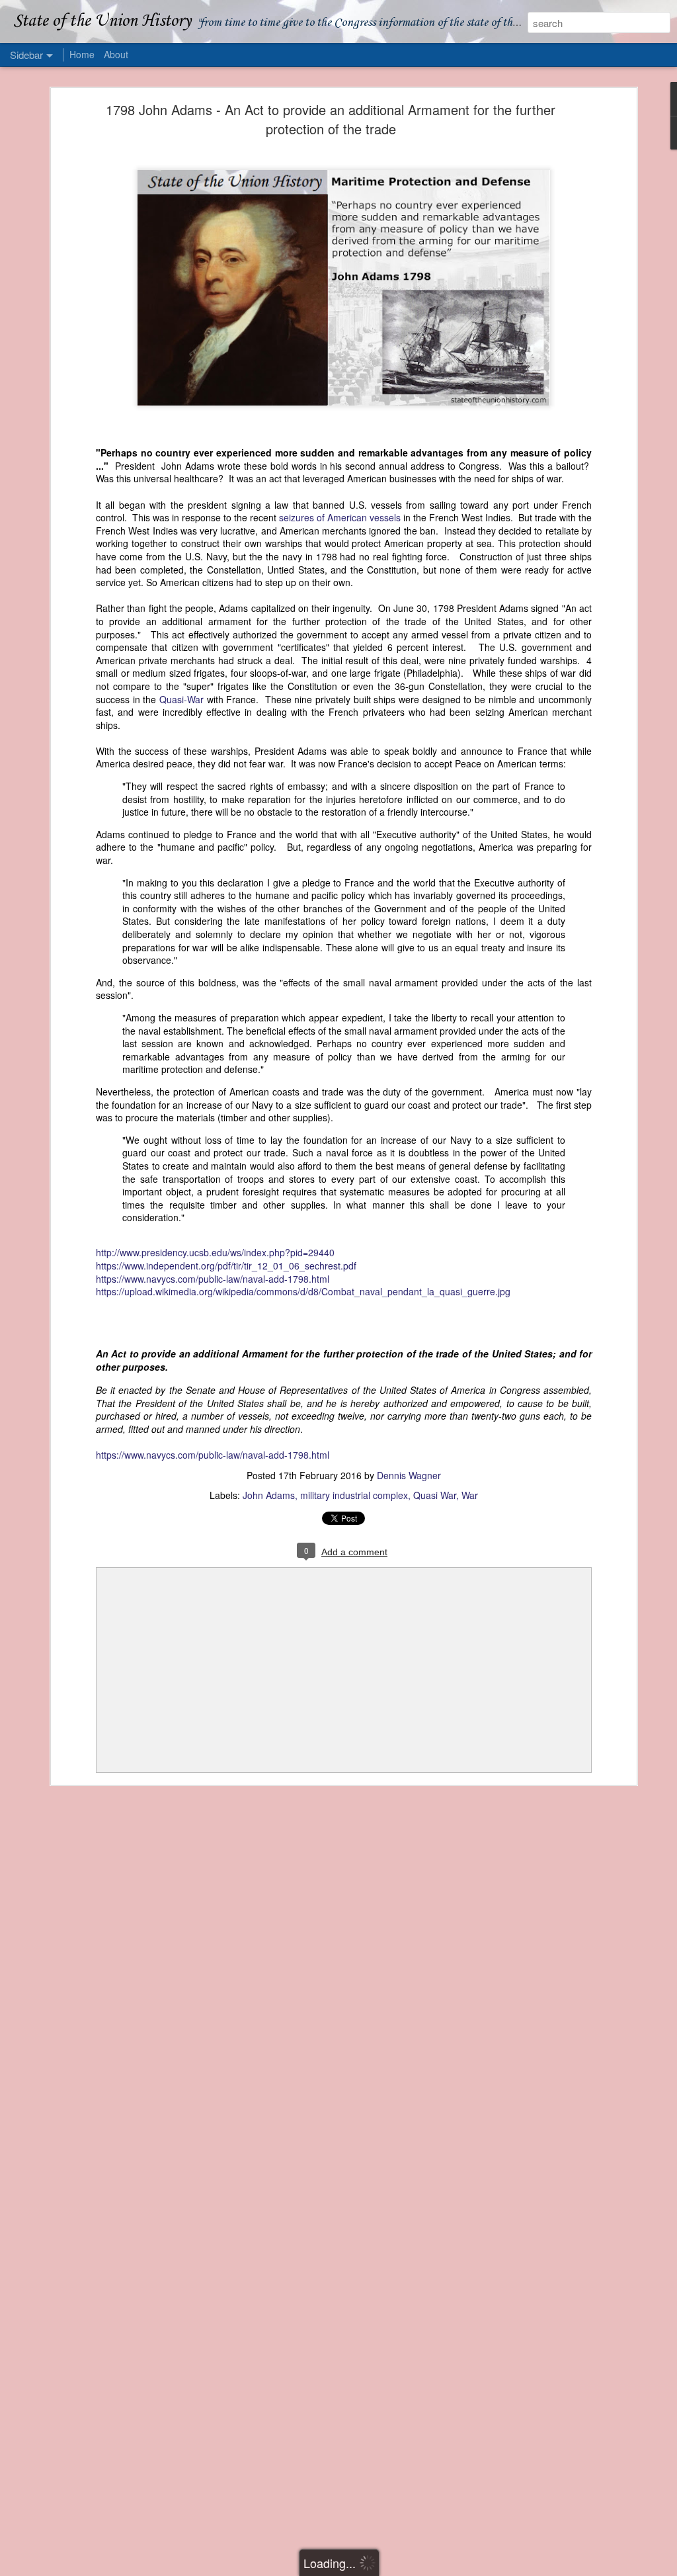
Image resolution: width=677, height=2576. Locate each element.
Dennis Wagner (409, 1475)
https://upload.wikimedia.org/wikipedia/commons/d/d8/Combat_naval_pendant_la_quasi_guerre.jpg (303, 1291)
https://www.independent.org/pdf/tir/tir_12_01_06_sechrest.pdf (226, 1266)
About (116, 54)
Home (82, 54)
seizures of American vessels (340, 517)
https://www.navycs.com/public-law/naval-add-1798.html (213, 1279)
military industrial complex (354, 1495)
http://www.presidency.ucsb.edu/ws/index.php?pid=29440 (215, 1252)
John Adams (269, 1495)
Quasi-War (181, 699)
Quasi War (435, 1495)
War (470, 1495)
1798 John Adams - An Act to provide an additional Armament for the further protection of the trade (331, 119)
